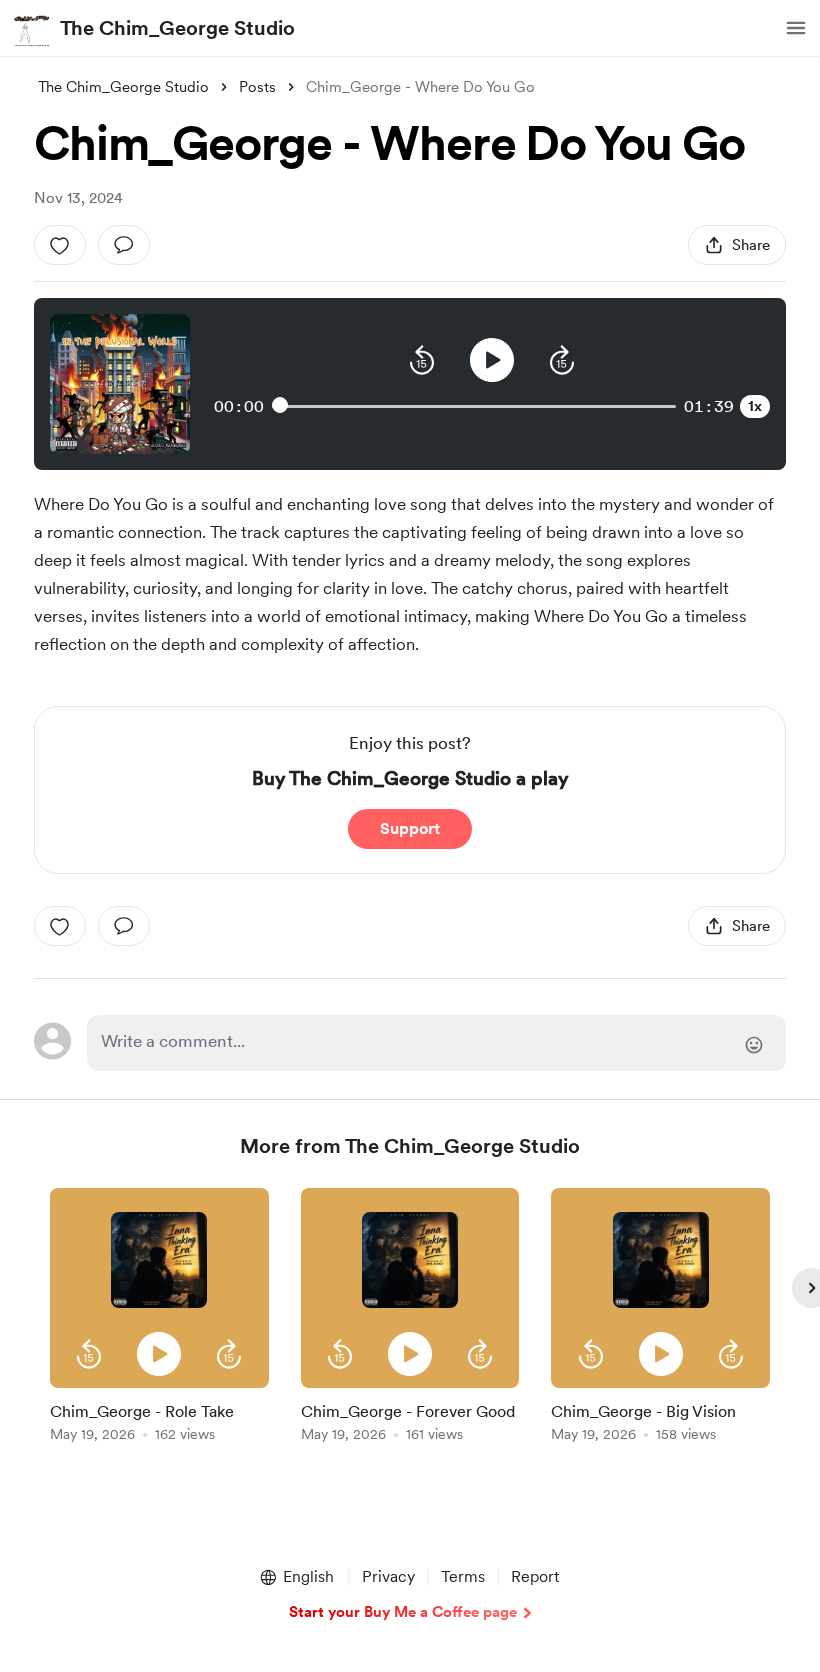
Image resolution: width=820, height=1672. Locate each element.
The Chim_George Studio (177, 28)
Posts (257, 87)
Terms (463, 1576)
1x (755, 406)
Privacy (388, 1576)
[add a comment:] (124, 245)
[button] (796, 28)
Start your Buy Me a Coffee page (403, 1612)
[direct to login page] (436, 1043)
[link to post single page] (159, 1418)
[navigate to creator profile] (32, 28)
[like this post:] (60, 245)
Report (535, 1576)
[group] (159, 1318)
